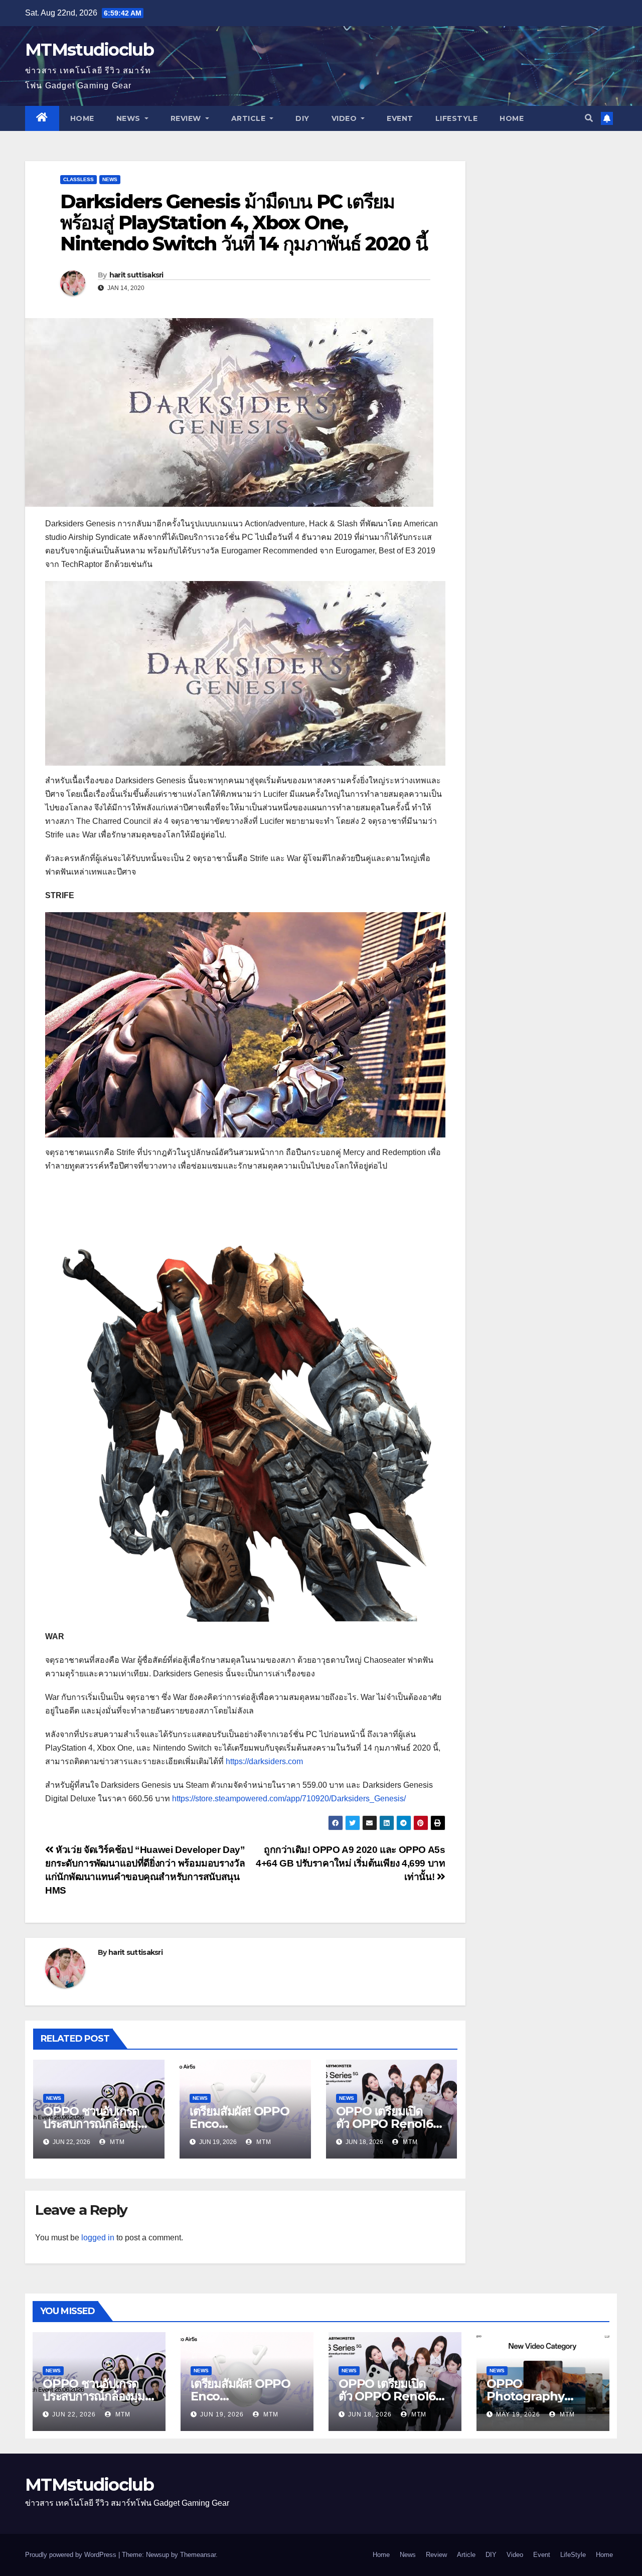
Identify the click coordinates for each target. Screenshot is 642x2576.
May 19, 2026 (518, 2414)
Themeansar (198, 2555)
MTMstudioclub (89, 50)
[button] (589, 118)
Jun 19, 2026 (222, 2414)
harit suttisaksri (136, 275)
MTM (116, 2142)
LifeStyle (457, 118)
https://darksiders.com (264, 1761)
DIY (302, 118)
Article (250, 118)
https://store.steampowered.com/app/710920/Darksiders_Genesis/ (289, 1799)
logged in (98, 2238)
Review (187, 118)
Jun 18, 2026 (370, 2414)
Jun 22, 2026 (74, 2414)
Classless (78, 179)
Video (345, 118)
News (130, 118)
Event (400, 118)
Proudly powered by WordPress (72, 2555)
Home (82, 118)
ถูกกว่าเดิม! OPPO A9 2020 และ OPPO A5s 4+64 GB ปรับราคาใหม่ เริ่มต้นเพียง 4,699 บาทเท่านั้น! (350, 1863)
